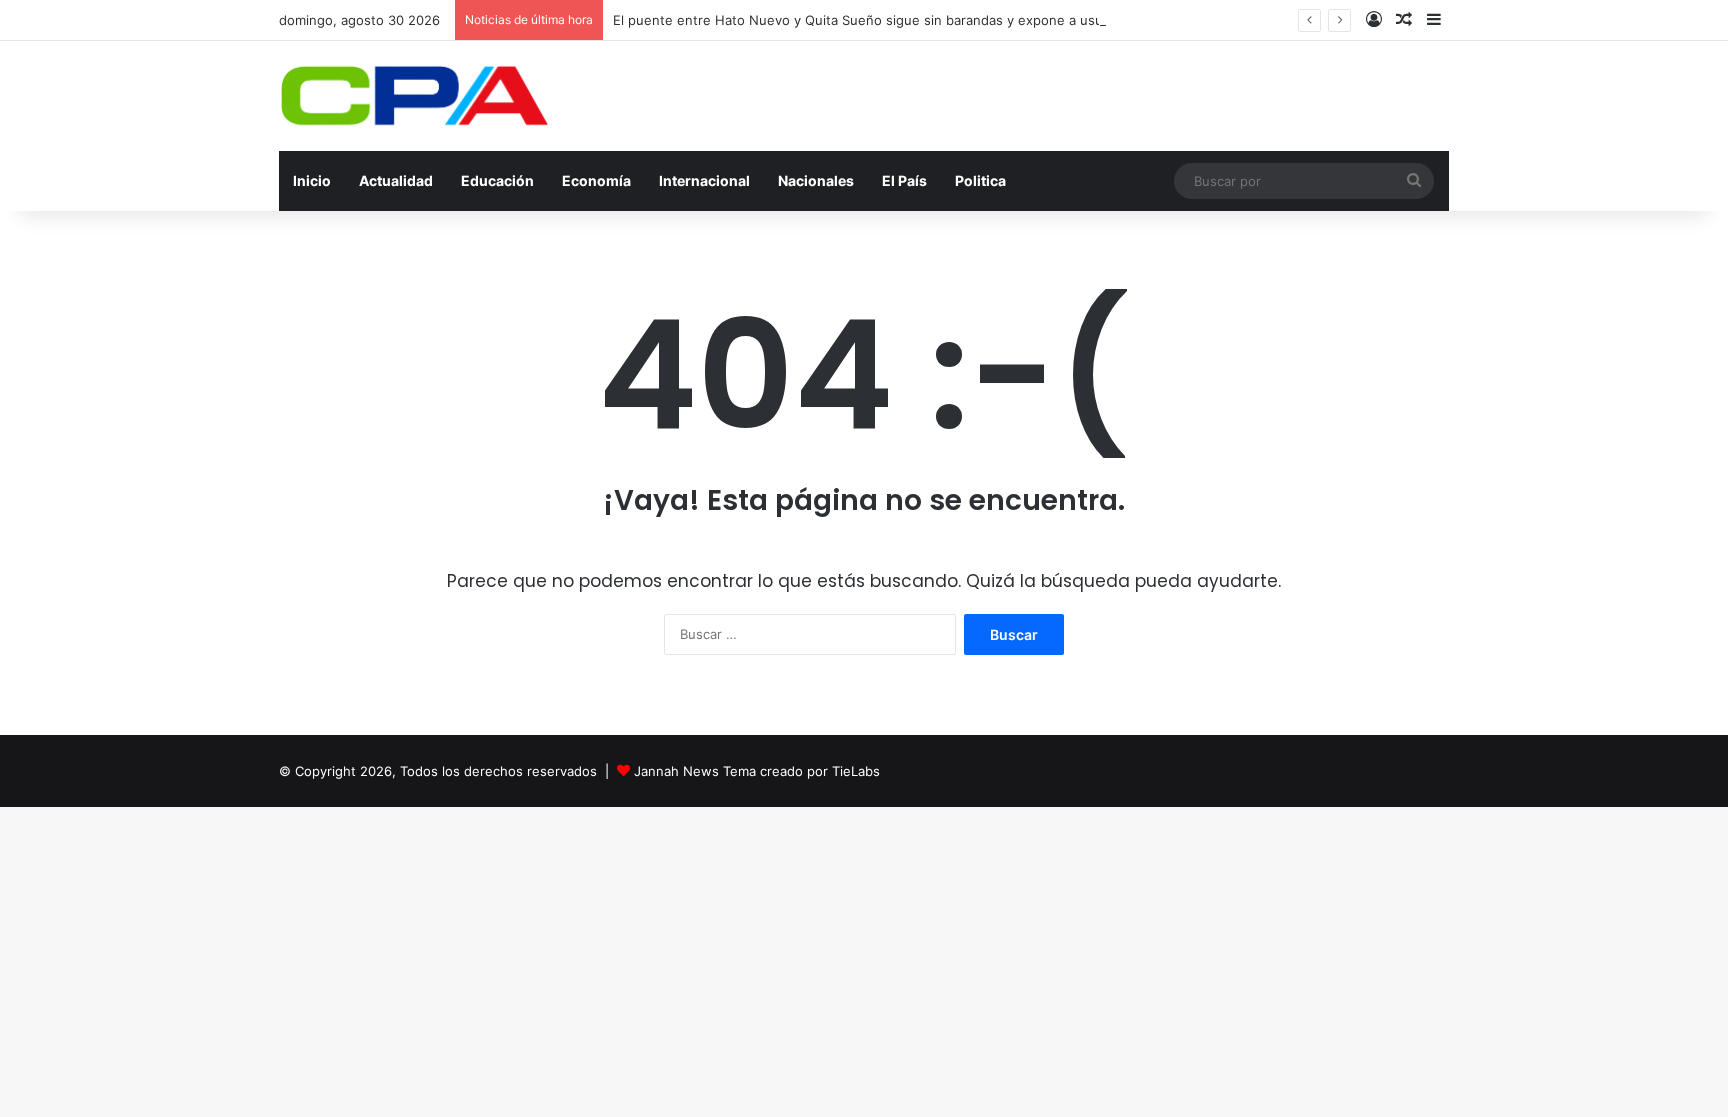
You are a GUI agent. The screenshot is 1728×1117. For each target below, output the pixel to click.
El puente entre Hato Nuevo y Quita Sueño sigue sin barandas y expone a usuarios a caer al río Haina (930, 20)
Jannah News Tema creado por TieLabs (757, 771)
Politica (980, 180)
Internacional (704, 180)
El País (904, 180)
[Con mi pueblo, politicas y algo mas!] (414, 96)
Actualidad (396, 180)
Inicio (312, 180)
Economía (596, 180)
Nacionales (816, 180)
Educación (497, 180)
